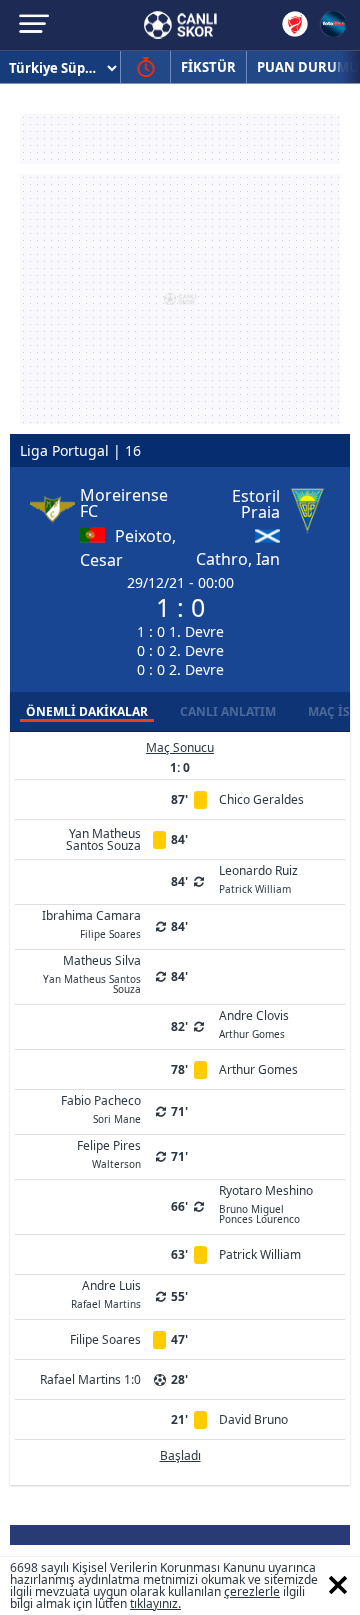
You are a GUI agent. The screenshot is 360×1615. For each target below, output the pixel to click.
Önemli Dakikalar (87, 711)
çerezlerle (252, 1591)
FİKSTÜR (208, 67)
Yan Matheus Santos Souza (103, 839)
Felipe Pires (109, 1153)
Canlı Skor (180, 25)
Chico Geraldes (261, 799)
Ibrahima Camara (91, 923)
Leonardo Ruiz (258, 878)
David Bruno (253, 1419)
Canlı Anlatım (228, 711)
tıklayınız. (155, 1603)
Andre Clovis (254, 1023)
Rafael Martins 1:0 (90, 1379)
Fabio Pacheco (101, 1108)
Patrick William (260, 1254)
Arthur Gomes (258, 1069)
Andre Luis (106, 1293)
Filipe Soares (105, 1339)
